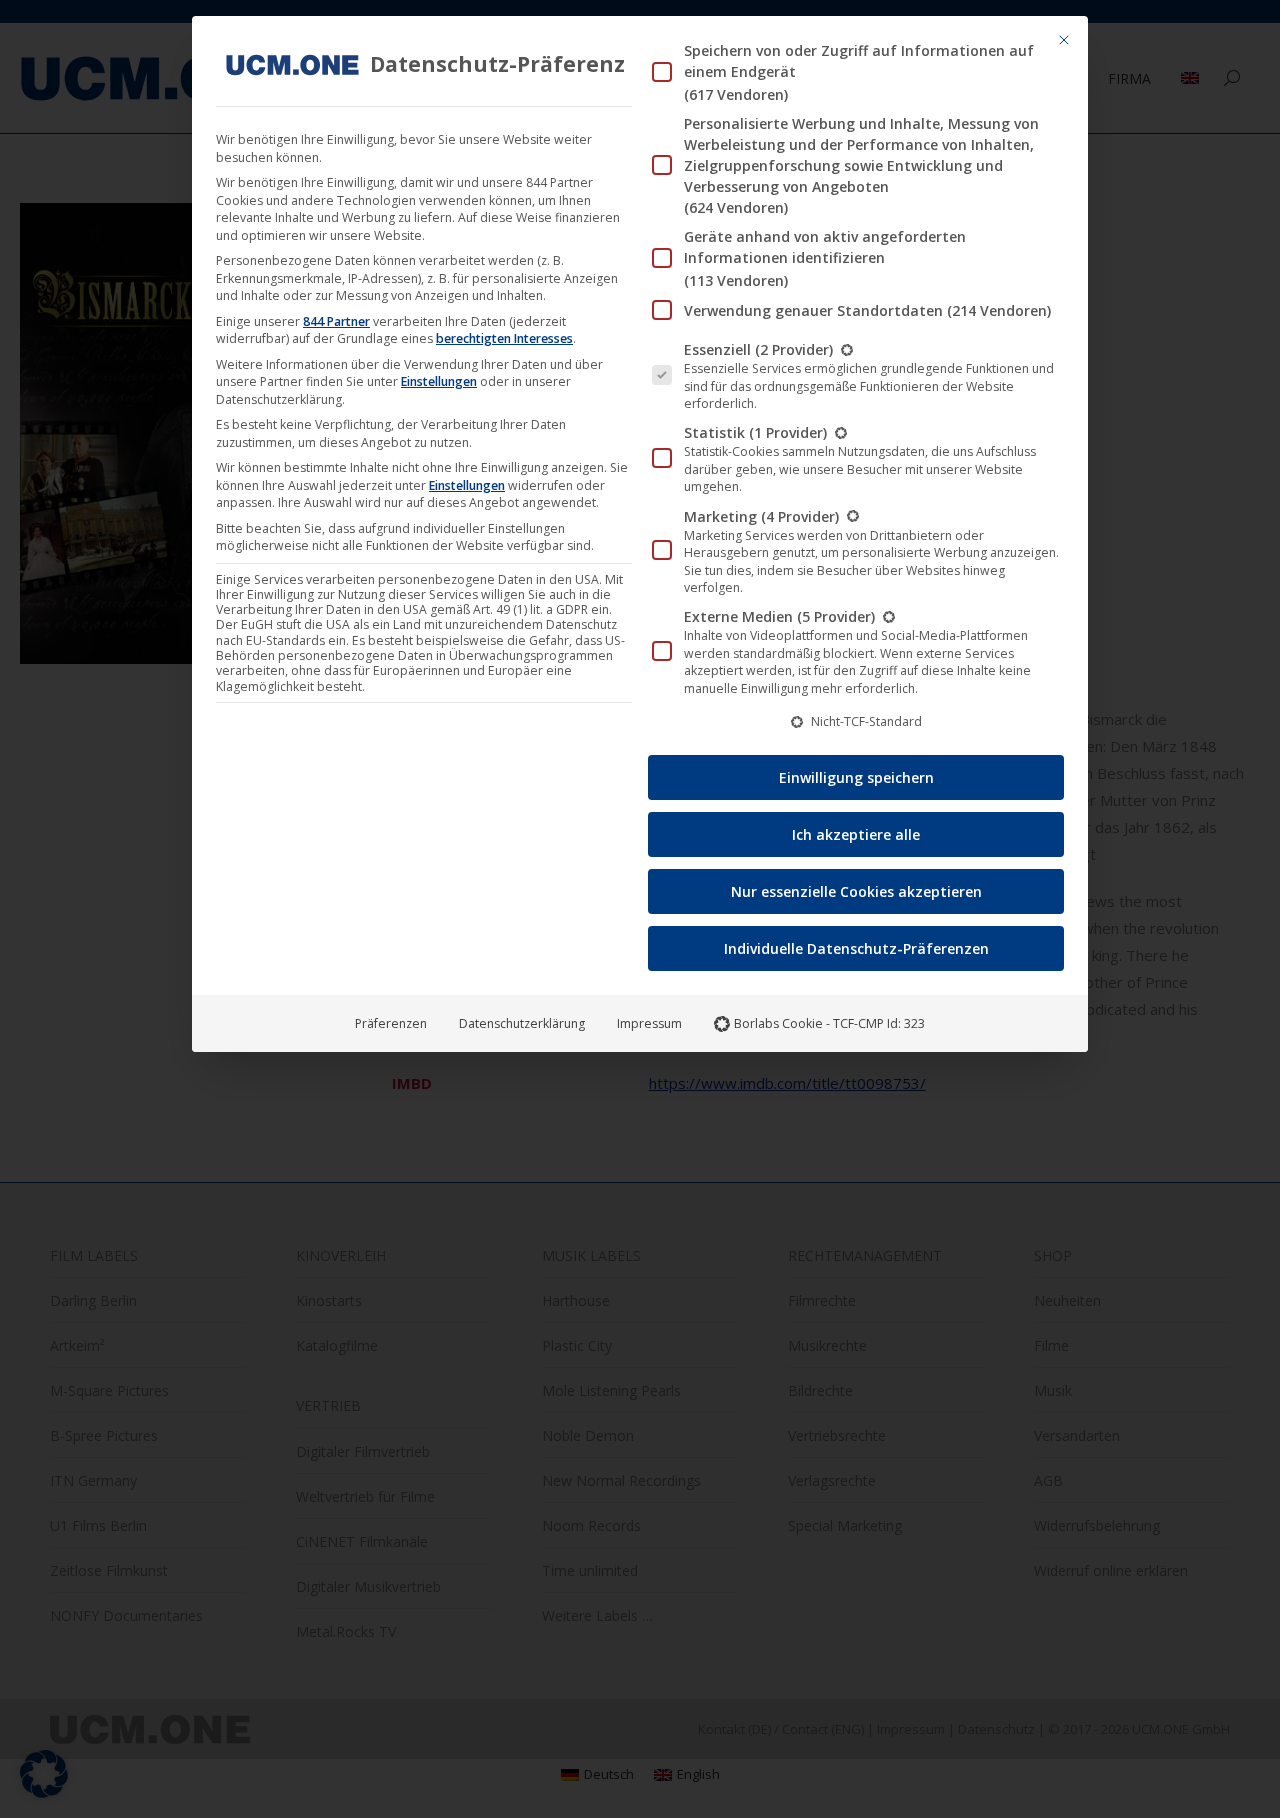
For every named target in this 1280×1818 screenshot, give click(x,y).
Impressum (649, 1023)
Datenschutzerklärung (522, 1023)
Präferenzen (391, 1023)
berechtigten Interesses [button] (504, 338)
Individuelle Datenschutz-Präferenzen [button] (856, 948)
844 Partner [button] (336, 321)
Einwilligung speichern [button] (856, 777)
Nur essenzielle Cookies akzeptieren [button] (856, 891)
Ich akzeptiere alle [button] (856, 834)
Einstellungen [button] (439, 381)
